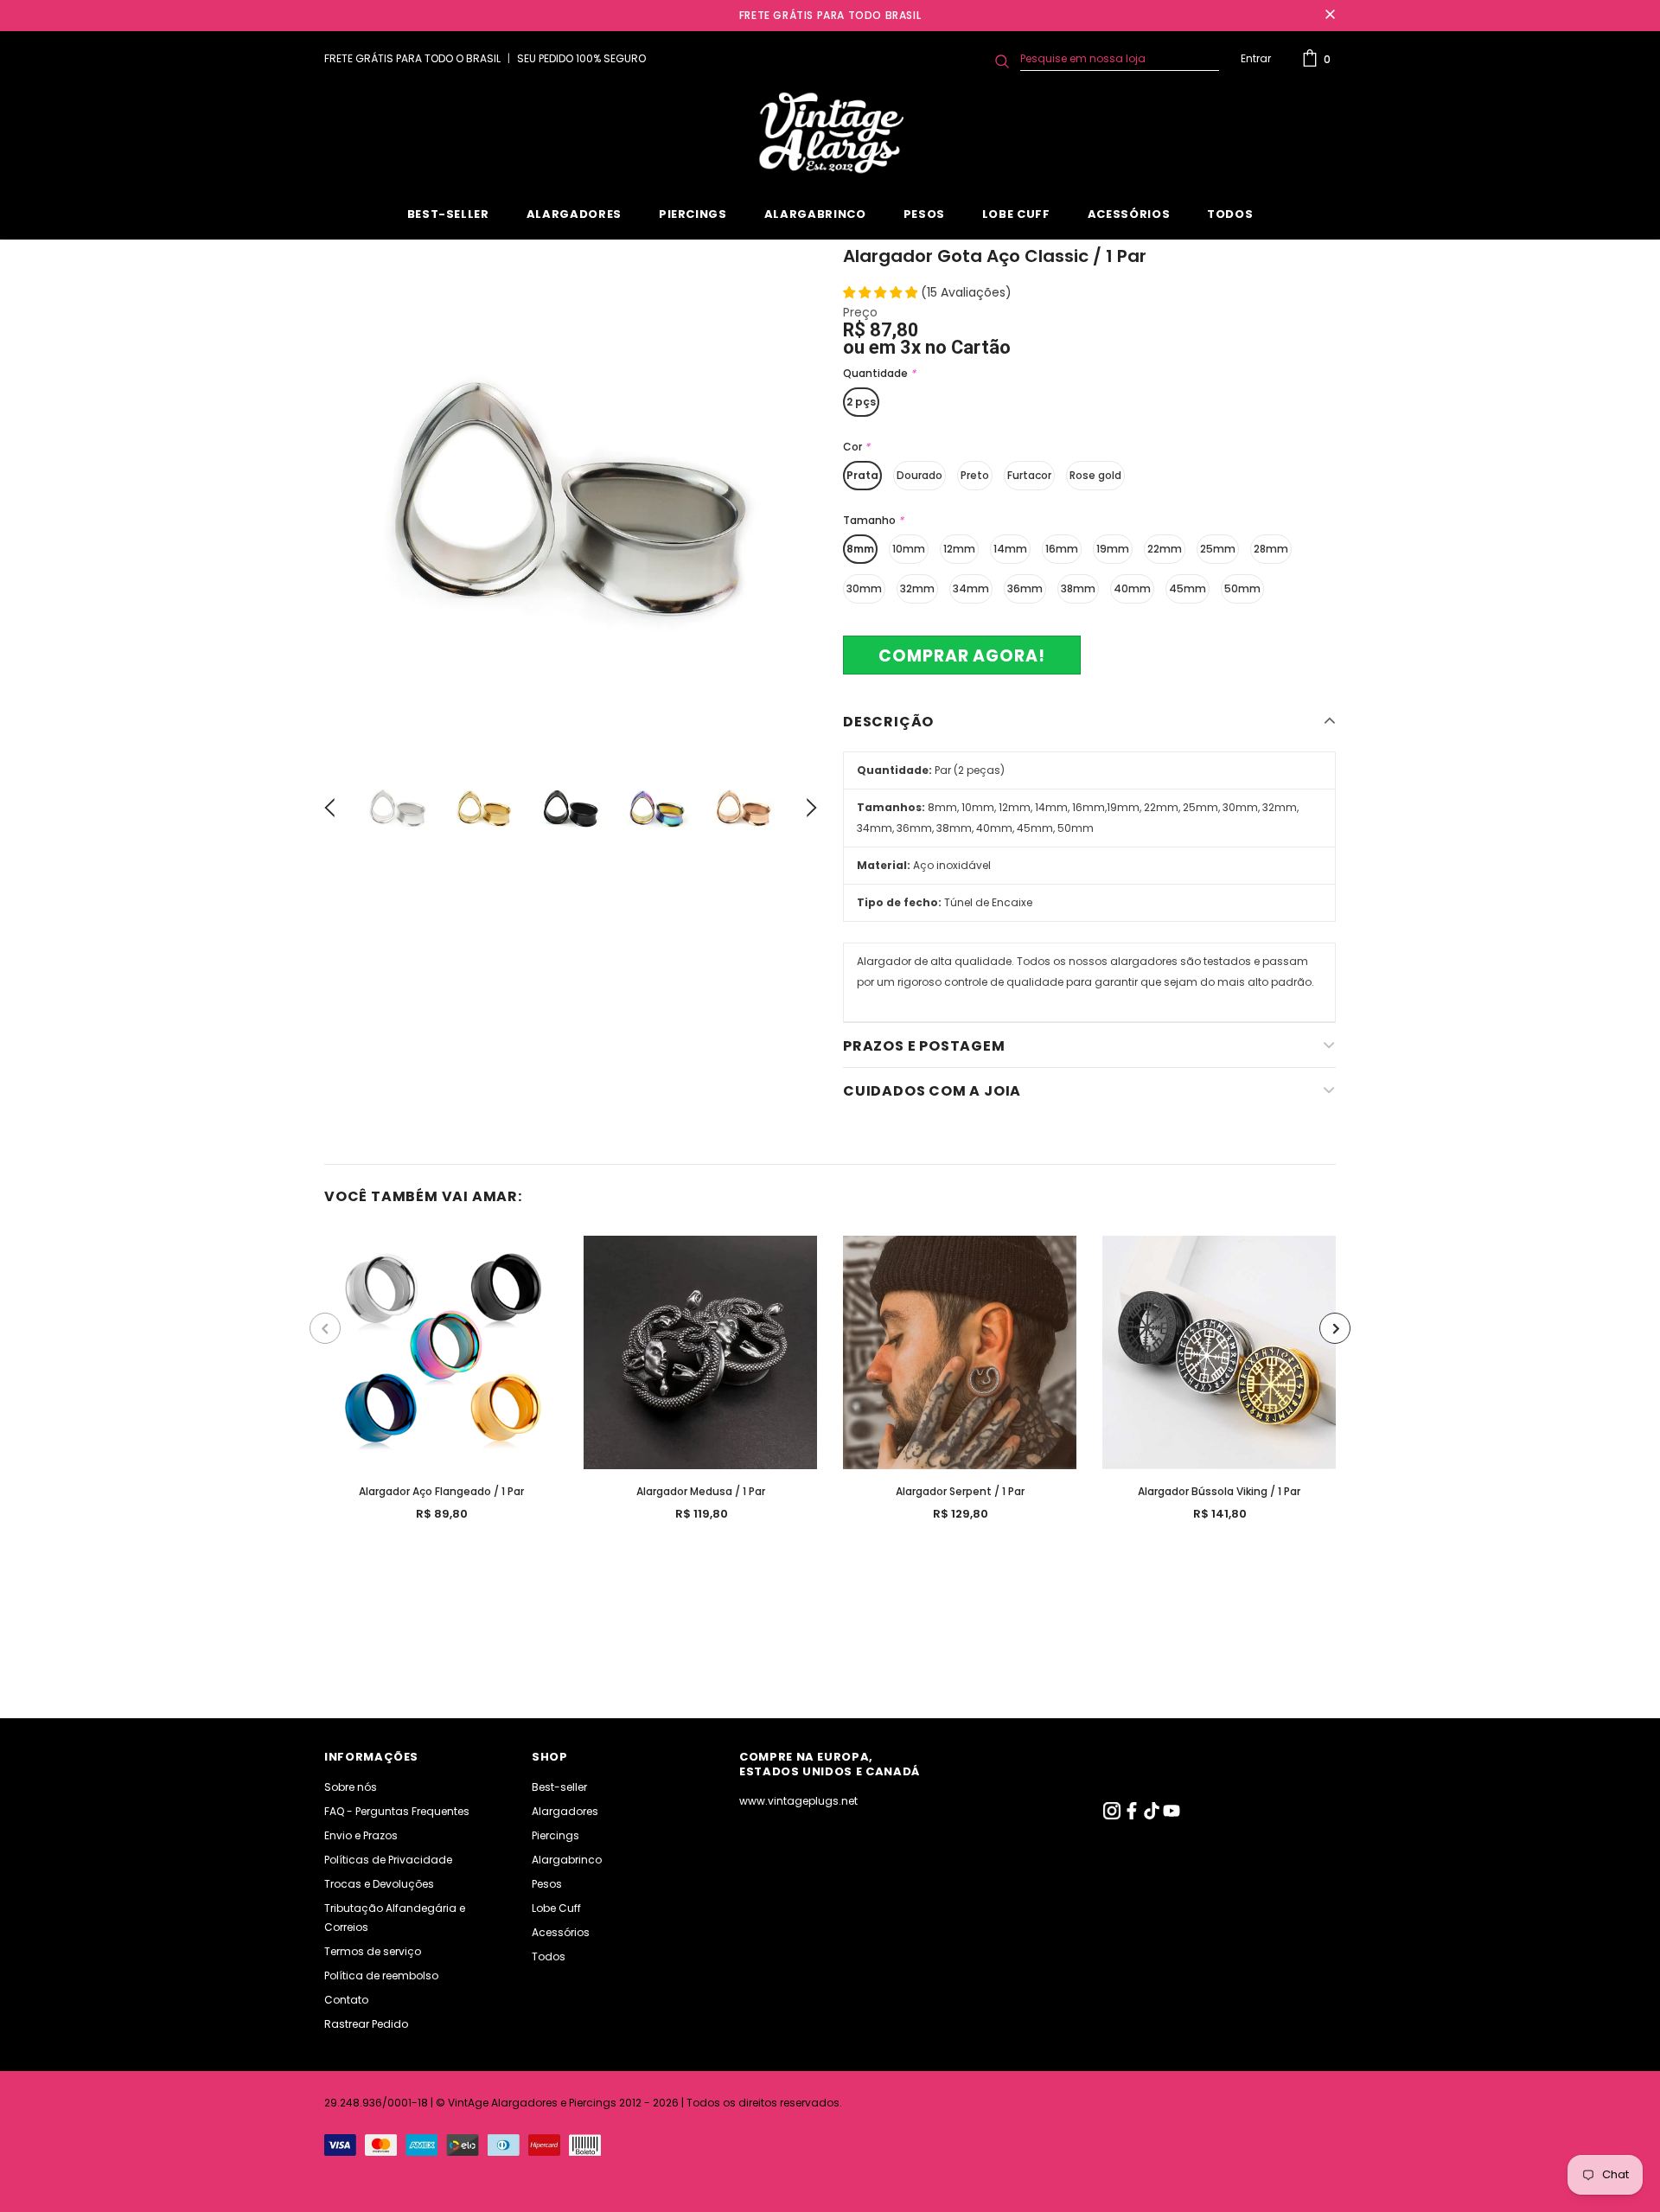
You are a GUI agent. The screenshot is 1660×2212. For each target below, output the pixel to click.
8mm (860, 549)
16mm (1062, 549)
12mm (959, 549)
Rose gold (1095, 475)
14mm (1010, 549)
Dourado (919, 475)
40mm (1132, 588)
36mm (1025, 588)
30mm (864, 588)
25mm (1218, 549)
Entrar (1256, 58)
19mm (1113, 549)
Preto (975, 475)
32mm (917, 588)
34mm (971, 588)
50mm (1242, 588)
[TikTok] (1153, 1816)
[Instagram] (1113, 1816)
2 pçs (861, 402)
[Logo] (830, 133)
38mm (1078, 588)
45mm (1188, 588)
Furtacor (1029, 475)
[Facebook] (1133, 1816)
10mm (909, 549)
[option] (571, 496)
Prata (862, 475)
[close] (1330, 16)
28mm (1271, 549)
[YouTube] (1172, 1816)
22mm (1165, 549)
